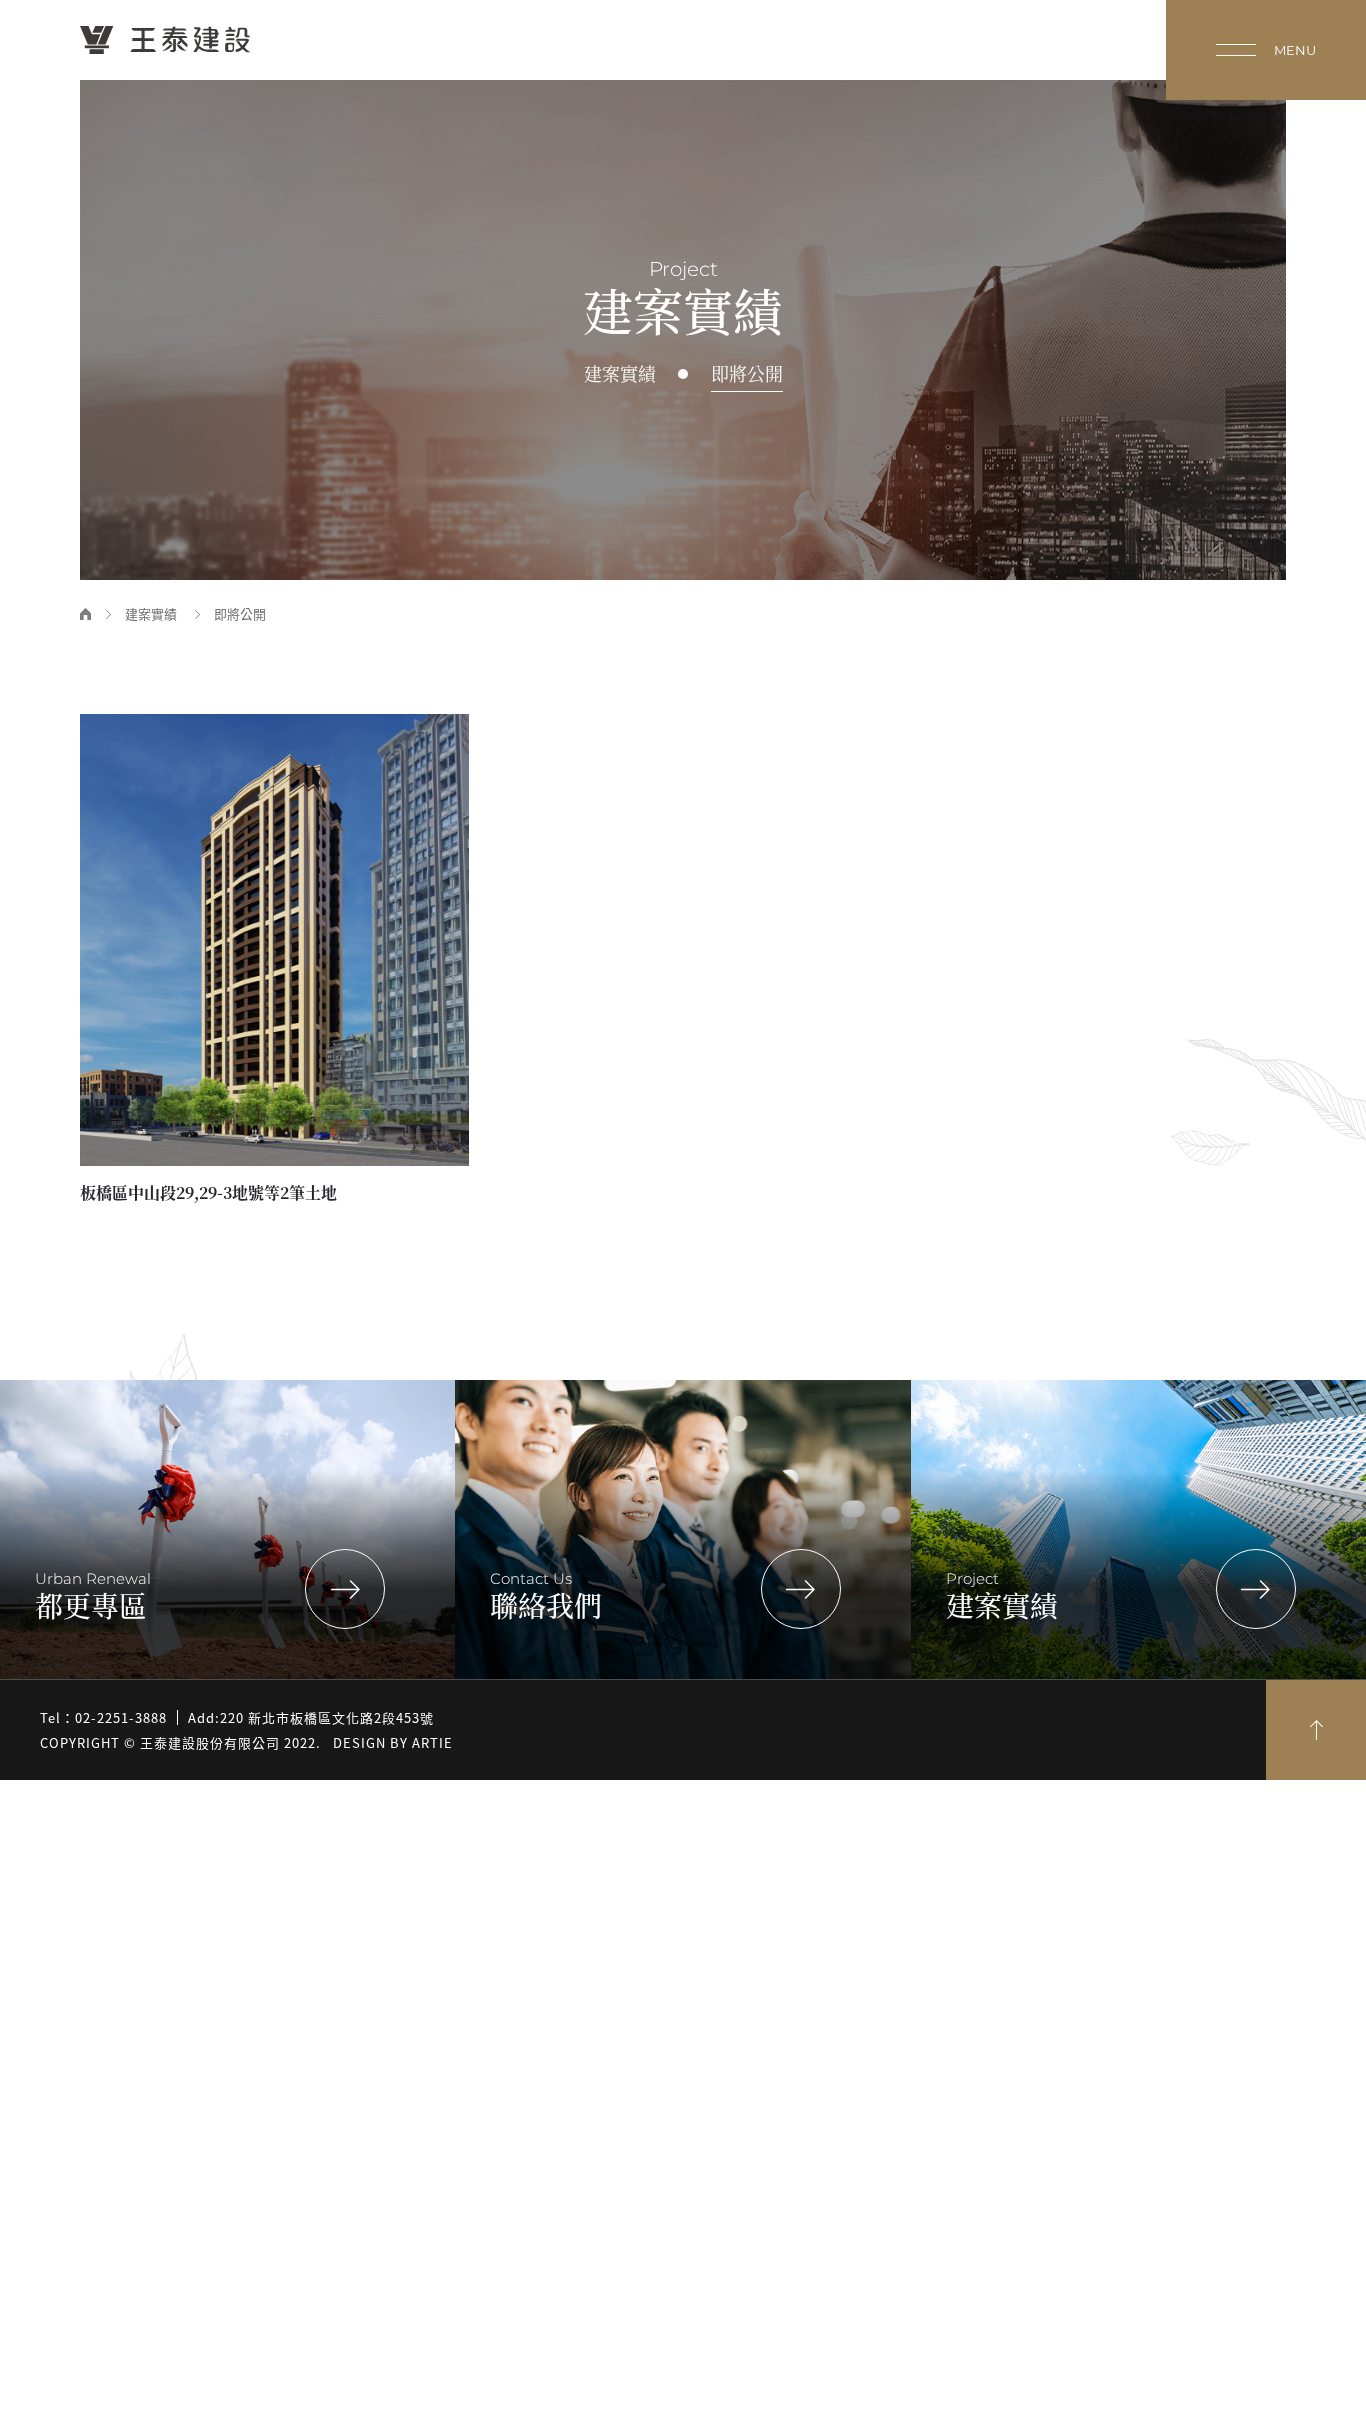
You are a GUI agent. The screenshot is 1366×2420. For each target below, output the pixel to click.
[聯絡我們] (801, 1589)
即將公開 (747, 375)
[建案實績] (1256, 1589)
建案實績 (620, 375)
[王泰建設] (165, 40)
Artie (432, 1742)
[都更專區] (345, 1589)
